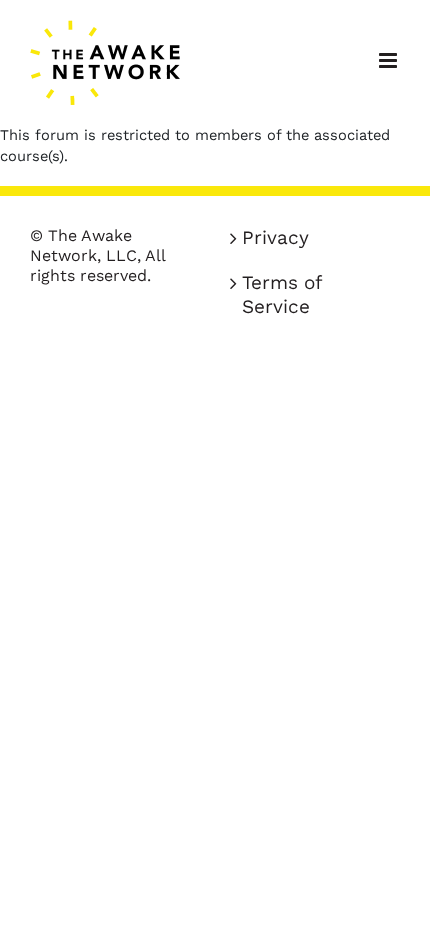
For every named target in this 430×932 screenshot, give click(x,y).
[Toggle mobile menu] (389, 60)
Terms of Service (281, 294)
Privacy (275, 237)
